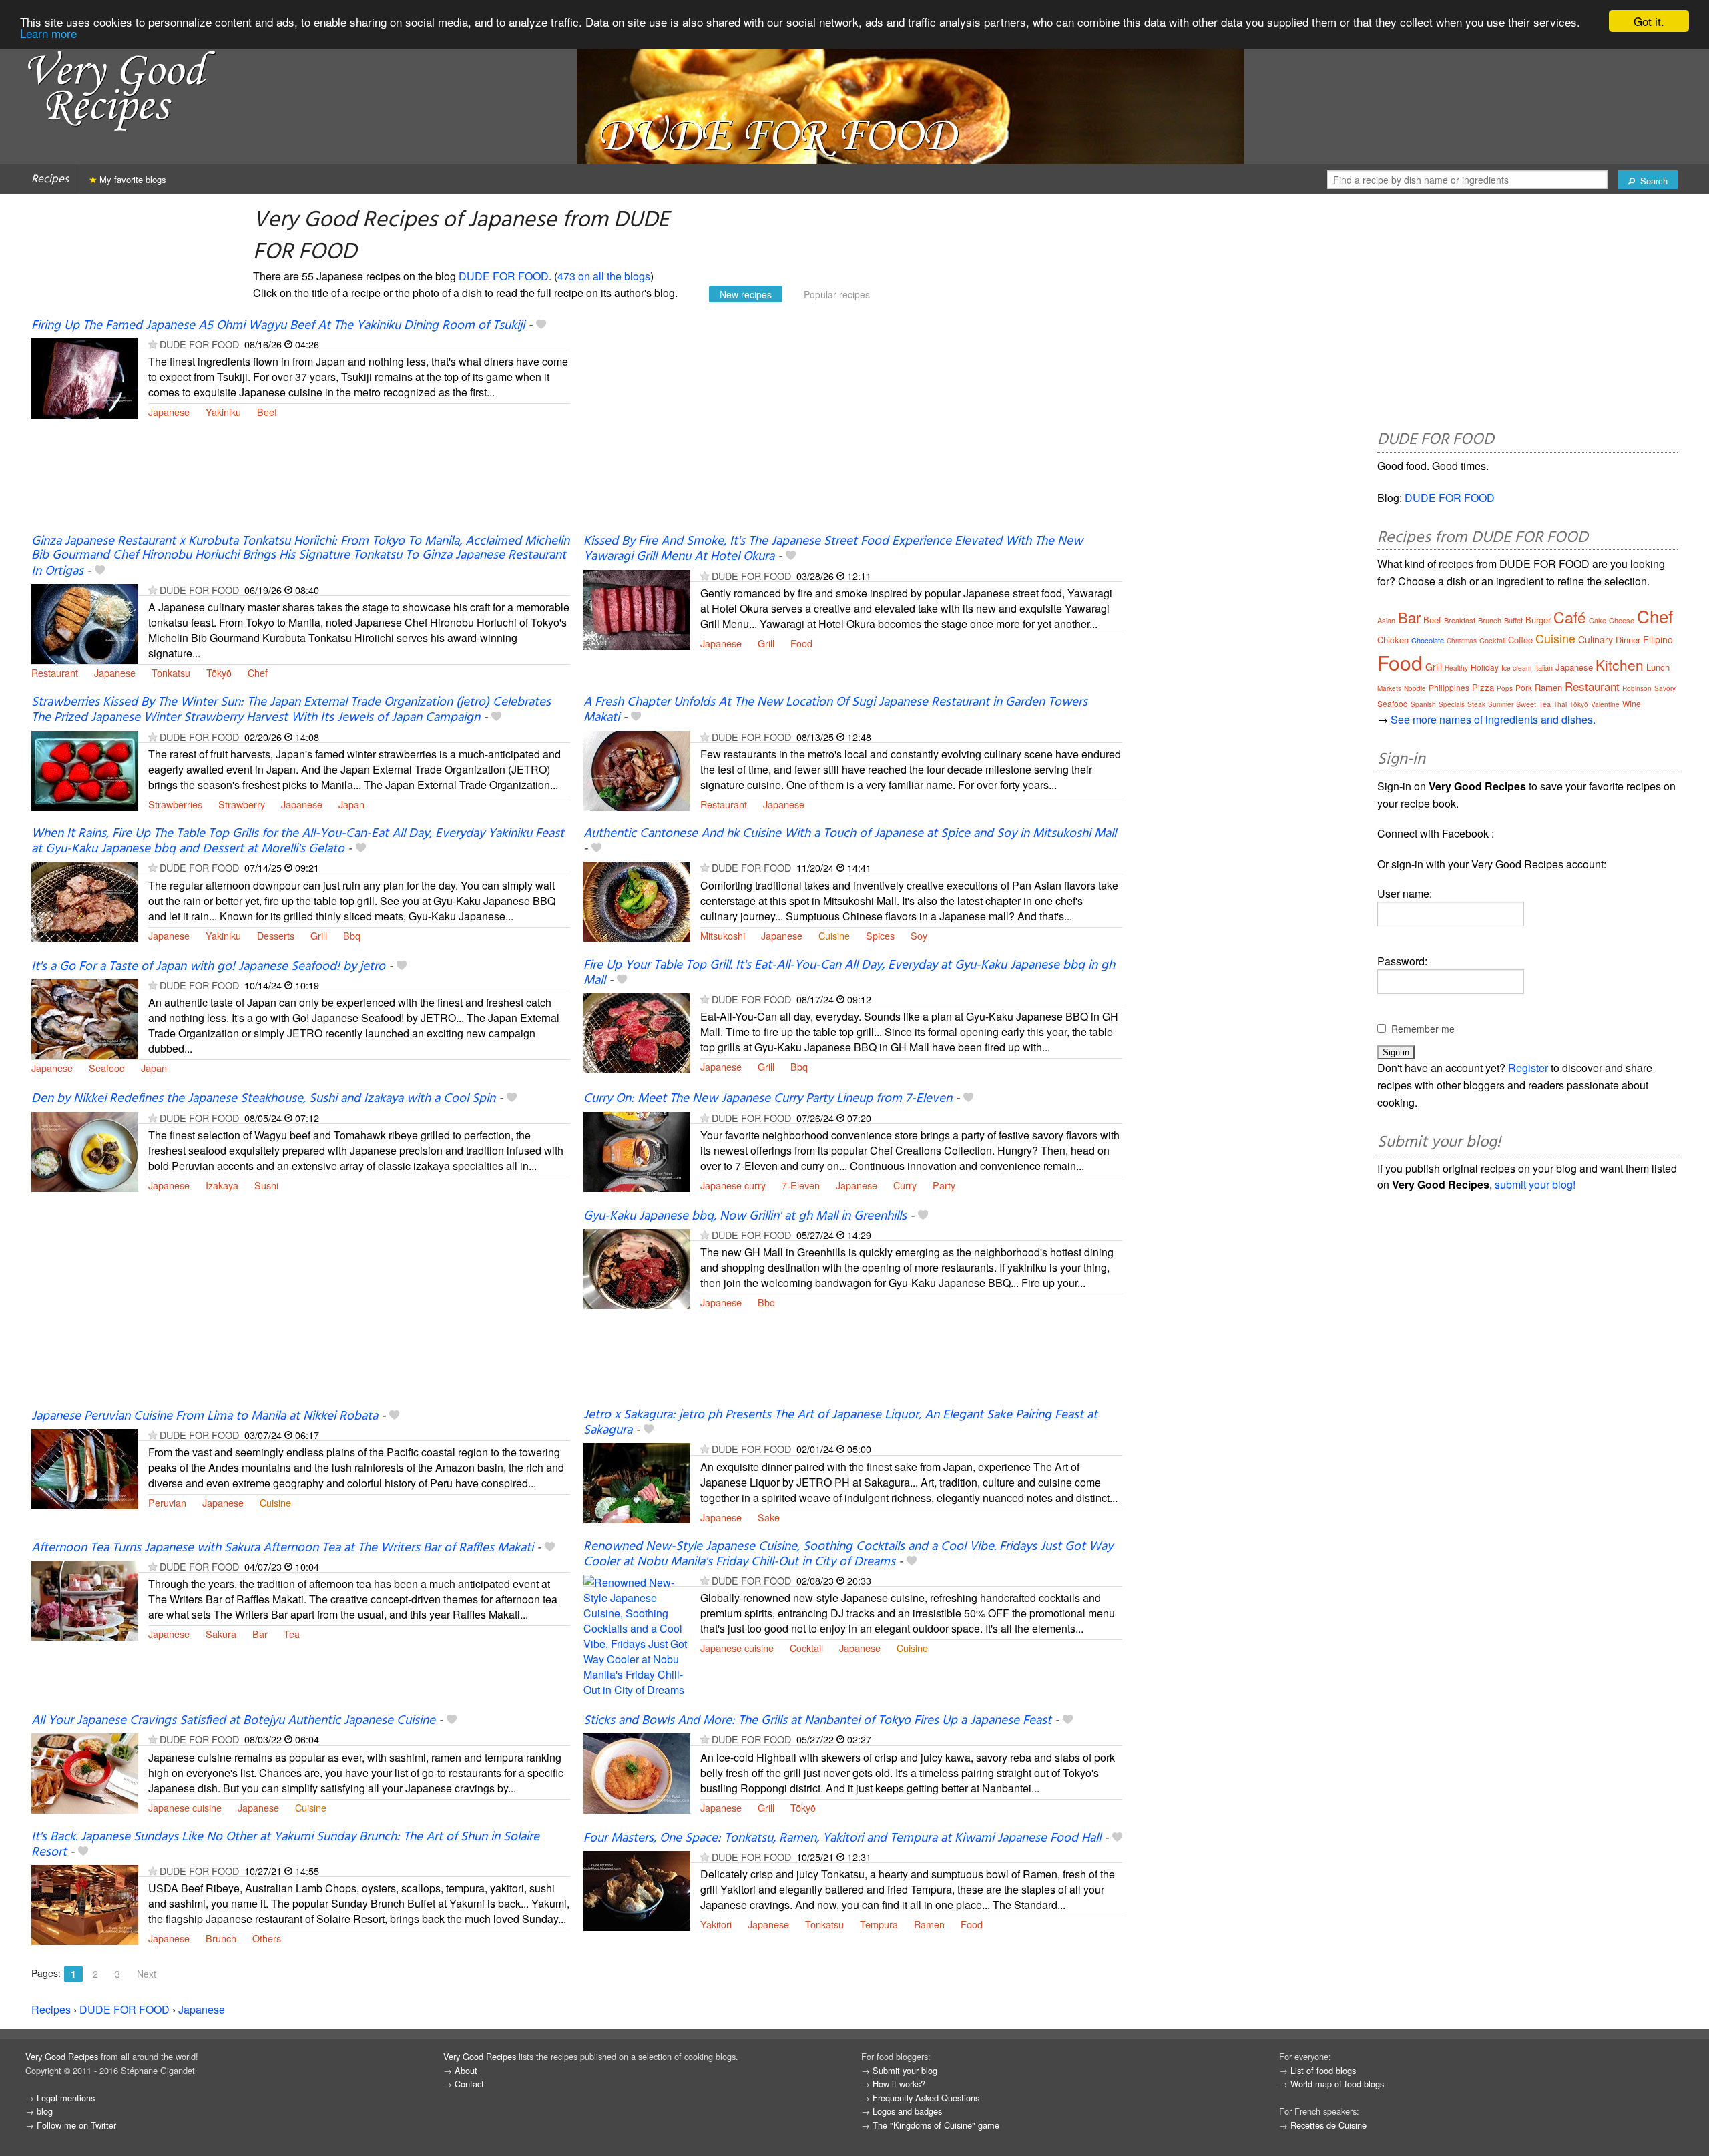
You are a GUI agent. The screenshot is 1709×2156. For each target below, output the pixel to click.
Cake (1598, 620)
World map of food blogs (1337, 2084)
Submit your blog (905, 2070)
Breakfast (1460, 620)
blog (45, 2111)
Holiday (1485, 667)
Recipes (50, 179)
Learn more (48, 33)
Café (1570, 617)
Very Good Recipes (62, 2056)
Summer (1501, 704)
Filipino (1658, 639)
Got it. (1649, 21)
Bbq (352, 935)
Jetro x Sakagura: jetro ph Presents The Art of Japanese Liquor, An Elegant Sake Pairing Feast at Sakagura (840, 1423)
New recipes (746, 294)
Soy (919, 935)
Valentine (1605, 704)
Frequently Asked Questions (926, 2098)
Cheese (1622, 620)
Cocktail (806, 1648)
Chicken (1393, 640)
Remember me (1423, 1029)
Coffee (1520, 640)
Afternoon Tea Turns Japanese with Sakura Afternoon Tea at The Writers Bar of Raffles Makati (282, 1548)
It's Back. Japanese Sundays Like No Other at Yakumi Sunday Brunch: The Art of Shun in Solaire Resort (285, 1845)
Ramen (929, 1924)
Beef (267, 412)
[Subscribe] (153, 344)
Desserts (276, 935)
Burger (1538, 620)
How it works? (899, 2084)
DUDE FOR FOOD (504, 276)
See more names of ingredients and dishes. (1493, 719)
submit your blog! (1535, 1184)
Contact (469, 2084)
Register (1528, 1068)
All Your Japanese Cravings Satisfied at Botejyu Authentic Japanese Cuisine (233, 1721)
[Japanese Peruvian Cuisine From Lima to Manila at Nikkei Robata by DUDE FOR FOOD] (85, 1467)
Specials (1452, 704)
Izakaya (222, 1185)
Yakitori (716, 1924)
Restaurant (55, 672)
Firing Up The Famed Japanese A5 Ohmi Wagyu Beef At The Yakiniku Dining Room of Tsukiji (278, 326)
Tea (292, 1634)
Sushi (266, 1185)
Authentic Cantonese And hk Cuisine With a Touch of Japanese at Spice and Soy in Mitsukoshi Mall (850, 834)
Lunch (1658, 667)
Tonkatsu (171, 672)
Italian (1543, 667)
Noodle (1415, 688)
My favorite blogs (132, 179)
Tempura (879, 1924)
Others (267, 1938)
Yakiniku (223, 412)
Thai (1560, 704)
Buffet (1513, 620)
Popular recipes (837, 294)
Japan (351, 804)
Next (147, 1974)
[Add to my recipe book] (541, 326)
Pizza (1483, 687)
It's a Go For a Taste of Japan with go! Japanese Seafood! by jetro (208, 967)
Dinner (1628, 640)
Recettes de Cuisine (1328, 2125)
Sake (769, 1517)
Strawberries (175, 804)
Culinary (1596, 639)
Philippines (1449, 687)
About (466, 2070)
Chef (258, 672)
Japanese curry (733, 1185)
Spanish (1423, 704)
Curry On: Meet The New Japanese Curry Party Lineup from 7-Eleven (768, 1099)
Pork (1524, 687)
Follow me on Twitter (76, 2125)
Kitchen (1620, 665)
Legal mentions (66, 2098)
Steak (1476, 704)
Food (801, 643)
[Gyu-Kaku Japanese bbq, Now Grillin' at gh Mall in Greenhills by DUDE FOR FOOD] (637, 1267)
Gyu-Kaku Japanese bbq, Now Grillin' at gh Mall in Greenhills (745, 1216)
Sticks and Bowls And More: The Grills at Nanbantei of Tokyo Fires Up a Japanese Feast (817, 1721)
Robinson (1637, 688)
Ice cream (1516, 668)
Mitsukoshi (723, 935)
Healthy (1456, 668)
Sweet (1526, 704)
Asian (1386, 620)
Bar (260, 1634)
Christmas (1462, 641)
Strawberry (242, 804)
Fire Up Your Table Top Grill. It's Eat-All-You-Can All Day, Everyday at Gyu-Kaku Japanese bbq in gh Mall (849, 973)
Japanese (169, 412)
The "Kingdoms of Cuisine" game (936, 2125)
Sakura (221, 1634)
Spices (880, 935)
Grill (766, 643)
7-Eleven (801, 1185)
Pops (1505, 688)
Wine (1632, 703)
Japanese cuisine (737, 1648)
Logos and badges (907, 2111)
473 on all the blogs (604, 276)
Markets (1389, 688)
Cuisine (834, 935)
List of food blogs (1323, 2070)
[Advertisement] (853, 426)
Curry (905, 1185)
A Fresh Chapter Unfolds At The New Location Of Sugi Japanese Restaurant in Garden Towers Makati (835, 710)
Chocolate (1428, 640)
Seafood (107, 1068)
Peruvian (167, 1502)
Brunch (221, 1938)
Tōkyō (219, 672)
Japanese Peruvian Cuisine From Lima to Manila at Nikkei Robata (205, 1416)
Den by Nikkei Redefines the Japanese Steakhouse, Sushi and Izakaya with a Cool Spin (263, 1099)
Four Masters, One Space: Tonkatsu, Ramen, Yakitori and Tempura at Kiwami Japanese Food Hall (842, 1838)
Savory (1665, 688)
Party (944, 1185)
